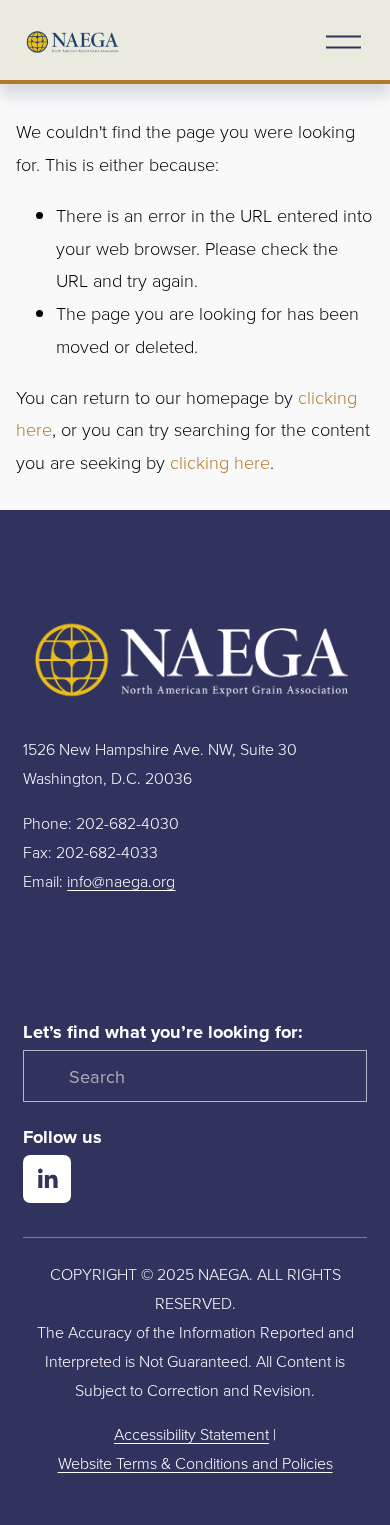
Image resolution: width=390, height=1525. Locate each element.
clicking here (220, 462)
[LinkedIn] (47, 1179)
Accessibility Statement (191, 1434)
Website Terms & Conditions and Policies (195, 1463)
